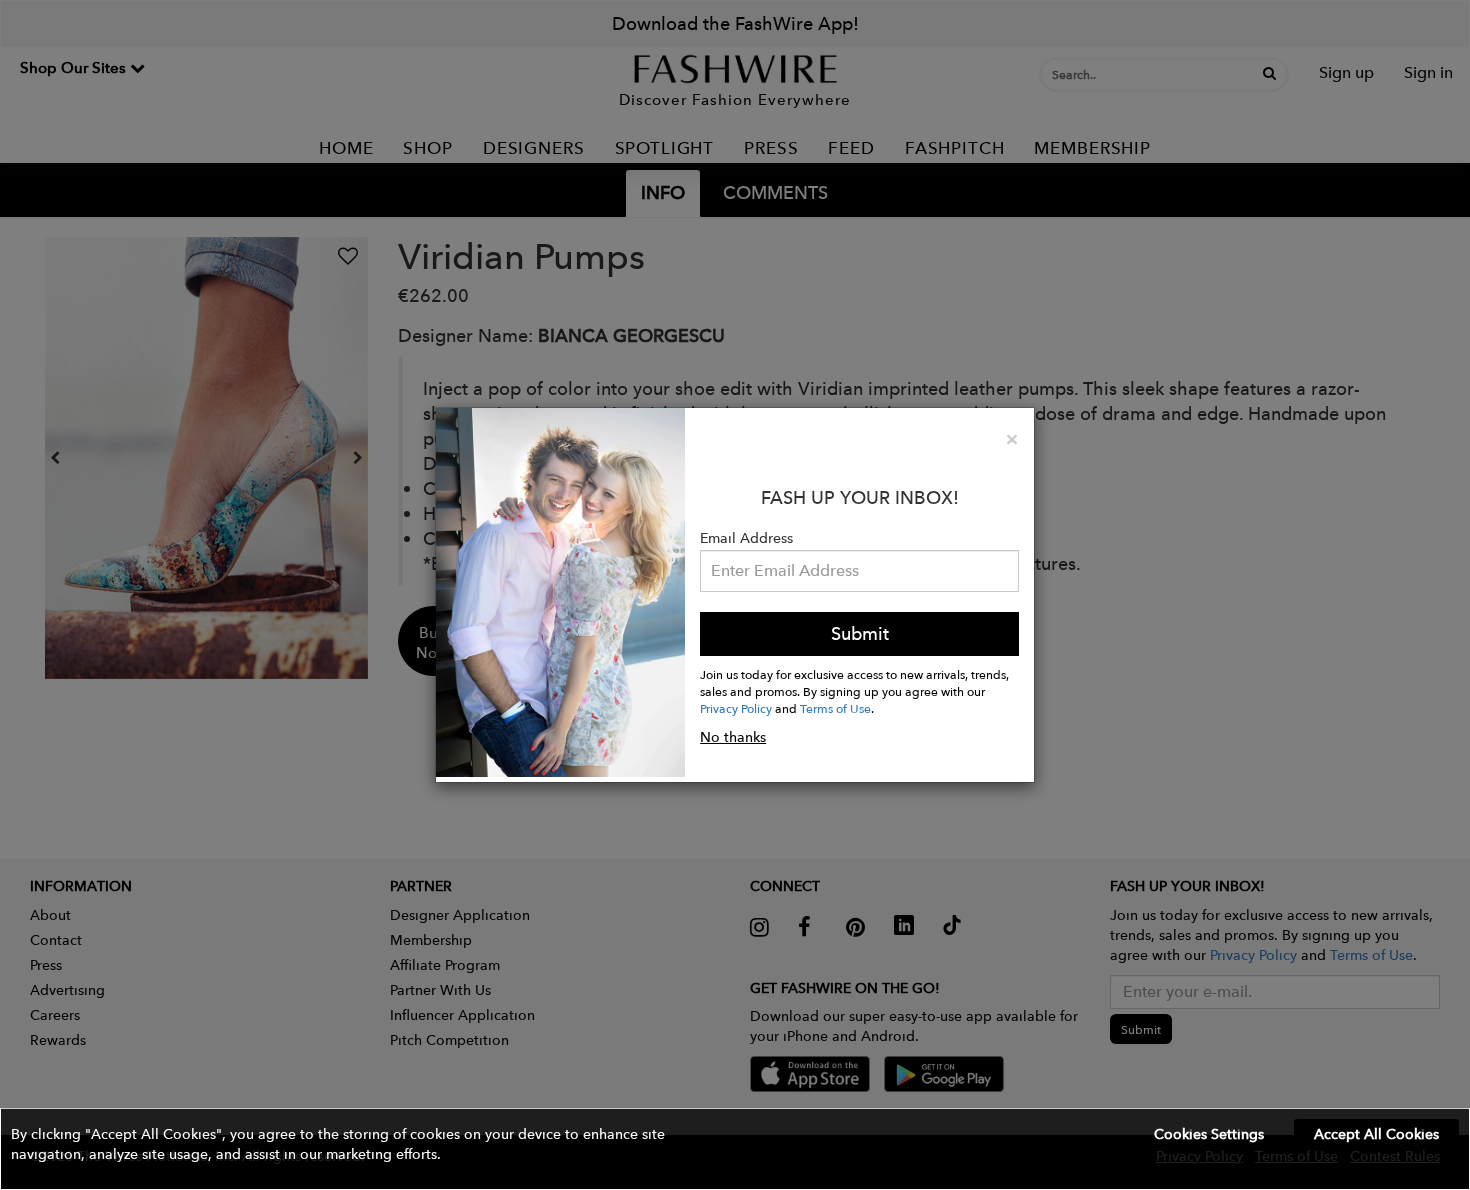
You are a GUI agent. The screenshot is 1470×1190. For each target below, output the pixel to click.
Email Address (746, 538)
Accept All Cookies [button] (1376, 1134)
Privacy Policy (736, 708)
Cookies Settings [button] (1209, 1134)
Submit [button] (860, 633)
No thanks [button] (733, 737)
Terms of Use (835, 708)
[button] (735, 1149)
